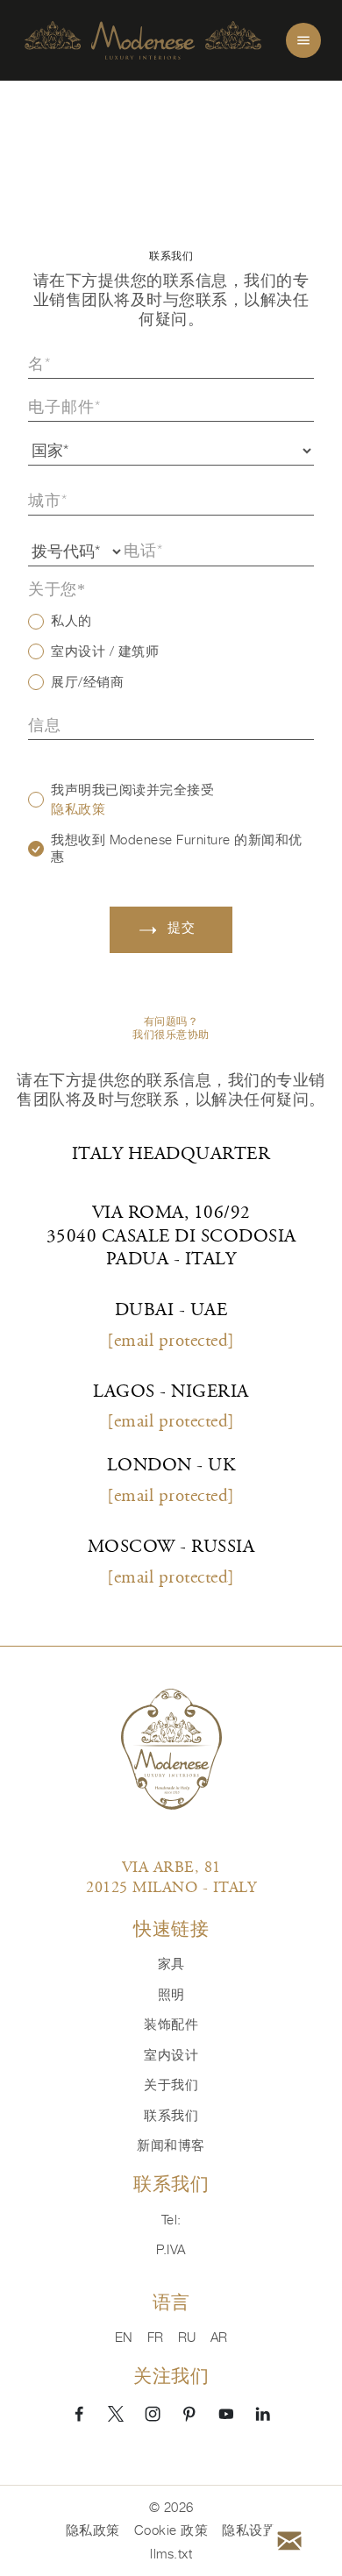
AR (219, 2337)
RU (187, 2337)
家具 (171, 1964)
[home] (143, 41)
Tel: (171, 2220)
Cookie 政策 (171, 2530)
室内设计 (171, 2055)
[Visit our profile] (79, 2413)
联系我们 (171, 2115)
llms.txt (171, 2554)
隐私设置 (249, 2530)
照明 (171, 1994)
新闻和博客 (171, 2145)
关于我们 (171, 2085)
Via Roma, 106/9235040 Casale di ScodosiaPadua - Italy (171, 1237)
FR (156, 2337)
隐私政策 (78, 809)
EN (124, 2337)
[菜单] (303, 40)
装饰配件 (171, 2024)
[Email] (289, 2541)
